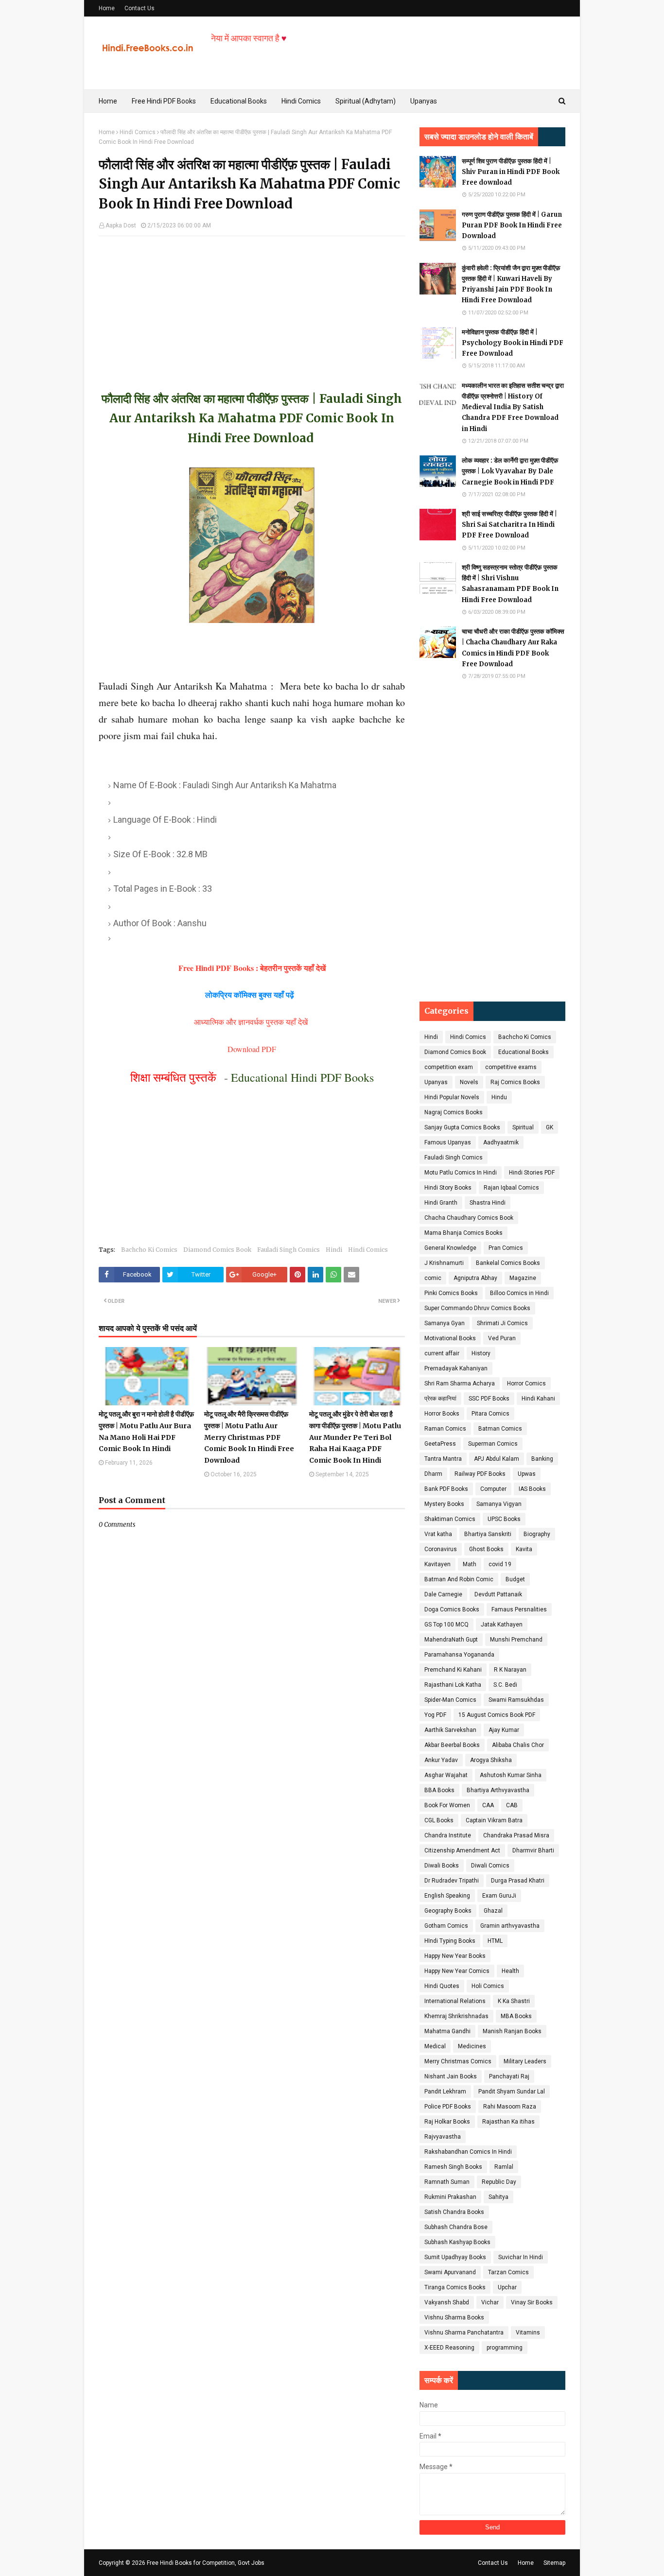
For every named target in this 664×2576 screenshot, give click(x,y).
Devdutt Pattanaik (498, 1594)
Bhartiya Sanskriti (488, 1534)
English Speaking (447, 1896)
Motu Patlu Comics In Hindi (461, 1173)
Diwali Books (442, 1866)
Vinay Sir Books (532, 2302)
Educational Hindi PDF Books (302, 1077)
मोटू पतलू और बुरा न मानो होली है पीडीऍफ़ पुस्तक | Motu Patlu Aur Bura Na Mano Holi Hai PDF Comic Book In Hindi (146, 1431)
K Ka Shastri (514, 2001)
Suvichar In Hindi (521, 2257)
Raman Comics (445, 1429)
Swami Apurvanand (450, 2272)
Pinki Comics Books (451, 1293)
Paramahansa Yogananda (459, 1655)
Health (510, 1971)
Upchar (507, 2287)
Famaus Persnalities (519, 1609)
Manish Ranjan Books (512, 2031)
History (481, 1353)
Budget (515, 1579)
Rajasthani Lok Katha (453, 1685)
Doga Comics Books (452, 1609)
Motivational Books (450, 1338)
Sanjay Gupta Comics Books (462, 1127)
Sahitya (498, 2197)
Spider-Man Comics (450, 1700)
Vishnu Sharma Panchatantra (464, 2333)
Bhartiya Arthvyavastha (498, 1790)
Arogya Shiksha (491, 1760)
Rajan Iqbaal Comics (511, 1188)
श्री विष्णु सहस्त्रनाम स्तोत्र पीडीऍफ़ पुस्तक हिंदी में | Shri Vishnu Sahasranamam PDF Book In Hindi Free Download (510, 583)
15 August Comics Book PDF (497, 1715)
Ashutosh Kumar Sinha (511, 1775)
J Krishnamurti (444, 1263)
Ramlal (504, 2167)
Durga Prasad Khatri (518, 1881)
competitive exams (511, 1067)
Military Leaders (525, 2061)
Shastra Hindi (488, 1203)
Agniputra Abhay (475, 1278)
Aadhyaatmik (501, 1142)
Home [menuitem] (108, 101)
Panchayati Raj (509, 2076)
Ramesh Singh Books (453, 2167)
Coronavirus (441, 1549)
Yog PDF (435, 1715)
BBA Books (439, 1790)
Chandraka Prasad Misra (516, 1835)
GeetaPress (440, 1444)
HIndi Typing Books (450, 1941)
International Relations (455, 2001)
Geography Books (448, 1911)
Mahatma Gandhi (447, 2031)
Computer (493, 1489)
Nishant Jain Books (451, 2076)
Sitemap (554, 2563)
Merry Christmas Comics (458, 2061)
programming (505, 2348)
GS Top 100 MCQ (446, 1625)
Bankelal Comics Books (508, 1263)
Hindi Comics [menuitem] (301, 101)
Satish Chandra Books (454, 2212)
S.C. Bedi (505, 1685)
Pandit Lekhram (445, 2092)
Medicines (472, 2046)
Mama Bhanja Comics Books (463, 1233)
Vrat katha (438, 1534)
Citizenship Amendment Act (462, 1850)
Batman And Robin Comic (459, 1579)
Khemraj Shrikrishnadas (456, 2016)
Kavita (524, 1549)
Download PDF (252, 1049)
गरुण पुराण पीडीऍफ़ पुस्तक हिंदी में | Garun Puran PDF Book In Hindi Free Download (512, 225)
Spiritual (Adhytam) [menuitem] (366, 101)
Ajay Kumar (504, 1730)
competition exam (449, 1067)
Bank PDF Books (446, 1489)
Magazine (523, 1278)
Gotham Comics (446, 1926)
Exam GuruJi (499, 1896)
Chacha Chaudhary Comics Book (469, 1218)
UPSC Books (504, 1519)
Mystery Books (444, 1504)
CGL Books (439, 1820)
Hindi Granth (441, 1203)
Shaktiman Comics (450, 1519)
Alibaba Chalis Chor (518, 1745)
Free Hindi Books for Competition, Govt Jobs (206, 2563)
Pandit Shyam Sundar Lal (512, 2092)
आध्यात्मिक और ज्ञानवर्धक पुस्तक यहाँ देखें (252, 1022)
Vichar (490, 2302)
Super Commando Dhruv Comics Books (477, 1308)
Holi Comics (488, 1986)
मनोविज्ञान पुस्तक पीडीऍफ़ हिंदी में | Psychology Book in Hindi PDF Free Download (513, 343)
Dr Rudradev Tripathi (452, 1881)
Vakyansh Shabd (447, 2302)
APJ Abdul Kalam (497, 1459)
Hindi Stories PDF (532, 1173)
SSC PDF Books (489, 1399)
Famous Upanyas (448, 1142)
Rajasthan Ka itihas (508, 2122)
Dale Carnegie (443, 1594)
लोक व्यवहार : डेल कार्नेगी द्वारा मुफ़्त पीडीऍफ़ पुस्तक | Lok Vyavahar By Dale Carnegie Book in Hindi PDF (510, 471)
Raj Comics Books (515, 1082)
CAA (488, 1805)
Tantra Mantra (443, 1459)
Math (470, 1564)
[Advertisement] (252, 304)
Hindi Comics (138, 132)
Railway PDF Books (480, 1474)
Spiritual (523, 1127)
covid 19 (500, 1564)
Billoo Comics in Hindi (519, 1293)
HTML (495, 1941)
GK (550, 1127)
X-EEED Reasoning (449, 2348)
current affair (442, 1353)
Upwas (527, 1474)
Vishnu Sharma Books (454, 2317)
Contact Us (140, 8)
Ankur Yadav (441, 1760)
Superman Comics (493, 1444)
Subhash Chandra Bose (456, 2227)
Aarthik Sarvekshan (450, 1730)
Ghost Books (486, 1549)
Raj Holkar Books (447, 2122)
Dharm (433, 1474)
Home (107, 8)
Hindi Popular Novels (452, 1097)
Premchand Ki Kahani (453, 1670)
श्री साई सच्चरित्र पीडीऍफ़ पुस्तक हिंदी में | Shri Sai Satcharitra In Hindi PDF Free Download (509, 525)
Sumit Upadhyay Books (455, 2257)
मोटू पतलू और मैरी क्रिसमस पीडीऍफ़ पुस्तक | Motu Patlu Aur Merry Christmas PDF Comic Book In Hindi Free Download (249, 1437)
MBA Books (516, 2016)
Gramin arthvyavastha (510, 1926)
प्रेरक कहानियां (440, 1399)
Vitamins (528, 2333)
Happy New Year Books (455, 1956)
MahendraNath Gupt (451, 1640)
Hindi (334, 1250)
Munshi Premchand (516, 1640)
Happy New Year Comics (457, 1971)
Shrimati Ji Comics (502, 1323)
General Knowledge (450, 1248)
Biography (537, 1534)
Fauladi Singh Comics (288, 1250)
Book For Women (447, 1805)
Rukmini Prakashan (450, 2197)
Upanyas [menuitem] (424, 101)
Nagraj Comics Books (454, 1112)
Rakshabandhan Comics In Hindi (468, 2152)
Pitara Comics (490, 1414)
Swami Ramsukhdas (516, 1700)
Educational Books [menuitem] (239, 101)
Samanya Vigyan (499, 1504)
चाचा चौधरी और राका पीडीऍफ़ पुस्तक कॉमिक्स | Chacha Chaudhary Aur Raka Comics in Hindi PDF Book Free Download (513, 648)
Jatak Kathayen (502, 1625)
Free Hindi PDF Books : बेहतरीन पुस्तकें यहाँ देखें (252, 968)
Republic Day (499, 2182)
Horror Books (442, 1414)
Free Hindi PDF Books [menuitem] (164, 101)
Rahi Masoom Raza (510, 2107)
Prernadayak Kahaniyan (456, 1368)
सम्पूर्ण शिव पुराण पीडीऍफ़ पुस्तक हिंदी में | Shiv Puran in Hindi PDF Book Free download (511, 172)
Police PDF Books (448, 2107)
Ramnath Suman (447, 2182)
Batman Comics (500, 1429)
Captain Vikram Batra (494, 1820)
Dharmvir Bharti (533, 1850)
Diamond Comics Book (217, 1250)
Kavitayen (437, 1564)
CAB (512, 1805)
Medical (435, 2046)
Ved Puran (502, 1338)
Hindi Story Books (448, 1188)
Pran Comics (506, 1248)
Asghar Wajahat (446, 1775)
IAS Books (532, 1489)
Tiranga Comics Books (455, 2287)
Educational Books (524, 1052)
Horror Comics (526, 1383)
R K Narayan (510, 1670)
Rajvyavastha (443, 2137)
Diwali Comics (490, 1866)
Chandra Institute (448, 1835)
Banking (542, 1459)
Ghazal (493, 1911)
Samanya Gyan (445, 1323)
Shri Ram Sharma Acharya (460, 1383)
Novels (469, 1082)
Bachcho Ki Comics (149, 1250)
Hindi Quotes (442, 1986)
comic (433, 1278)
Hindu (499, 1097)
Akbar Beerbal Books (452, 1745)
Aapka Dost (121, 225)
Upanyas (436, 1082)
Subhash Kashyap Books (457, 2242)
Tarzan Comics (508, 2272)
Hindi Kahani (538, 1399)
